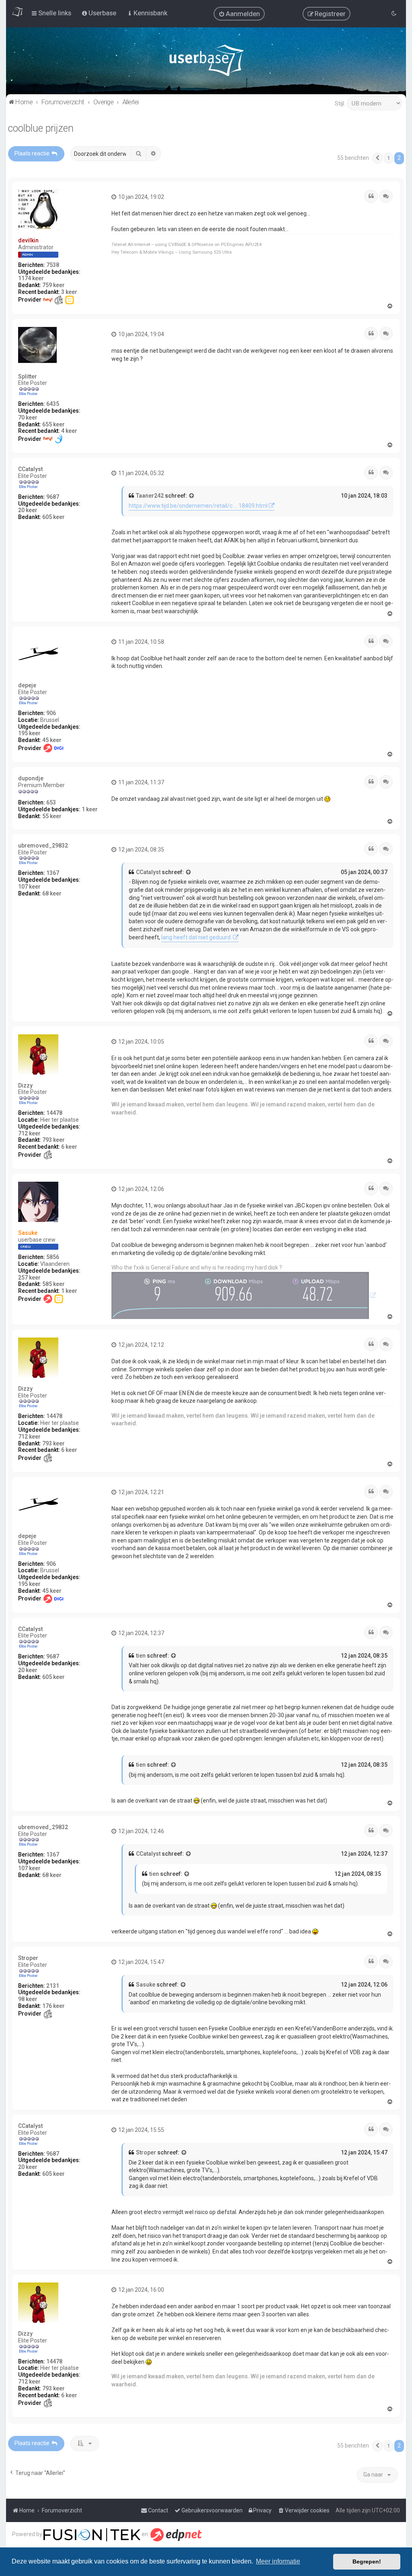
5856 (53, 1257)
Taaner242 (150, 496)
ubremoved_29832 (43, 846)
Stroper (28, 1958)
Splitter (28, 376)
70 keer (28, 418)
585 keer (54, 1284)
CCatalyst (30, 469)
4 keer (69, 431)
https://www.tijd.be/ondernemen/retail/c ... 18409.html (198, 506)
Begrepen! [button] (367, 2562)
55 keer (52, 816)
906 (51, 713)
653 (51, 802)
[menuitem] (239, 14)
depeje (27, 685)
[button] (377, 158)
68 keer (52, 893)
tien (141, 1656)
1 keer (90, 809)
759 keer (54, 285)
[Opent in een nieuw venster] (244, 1295)
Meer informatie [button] (278, 2561)
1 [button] (388, 158)
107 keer (29, 887)
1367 (53, 873)
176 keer (54, 2006)
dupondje (31, 778)
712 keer (29, 1133)
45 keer (52, 740)
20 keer (28, 510)
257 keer (29, 1278)
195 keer (29, 733)
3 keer (69, 292)
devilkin (28, 240)
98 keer (28, 1999)
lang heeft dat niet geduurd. (197, 937)
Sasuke (28, 1233)
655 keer (54, 424)
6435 (53, 404)
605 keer (54, 517)
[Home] (206, 62)
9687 (53, 497)
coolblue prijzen (41, 128)
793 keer (54, 1140)
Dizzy (25, 1085)
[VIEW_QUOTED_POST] (192, 496)
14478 (54, 1113)
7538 (53, 265)
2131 (53, 1986)
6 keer (69, 1147)
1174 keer (31, 278)
